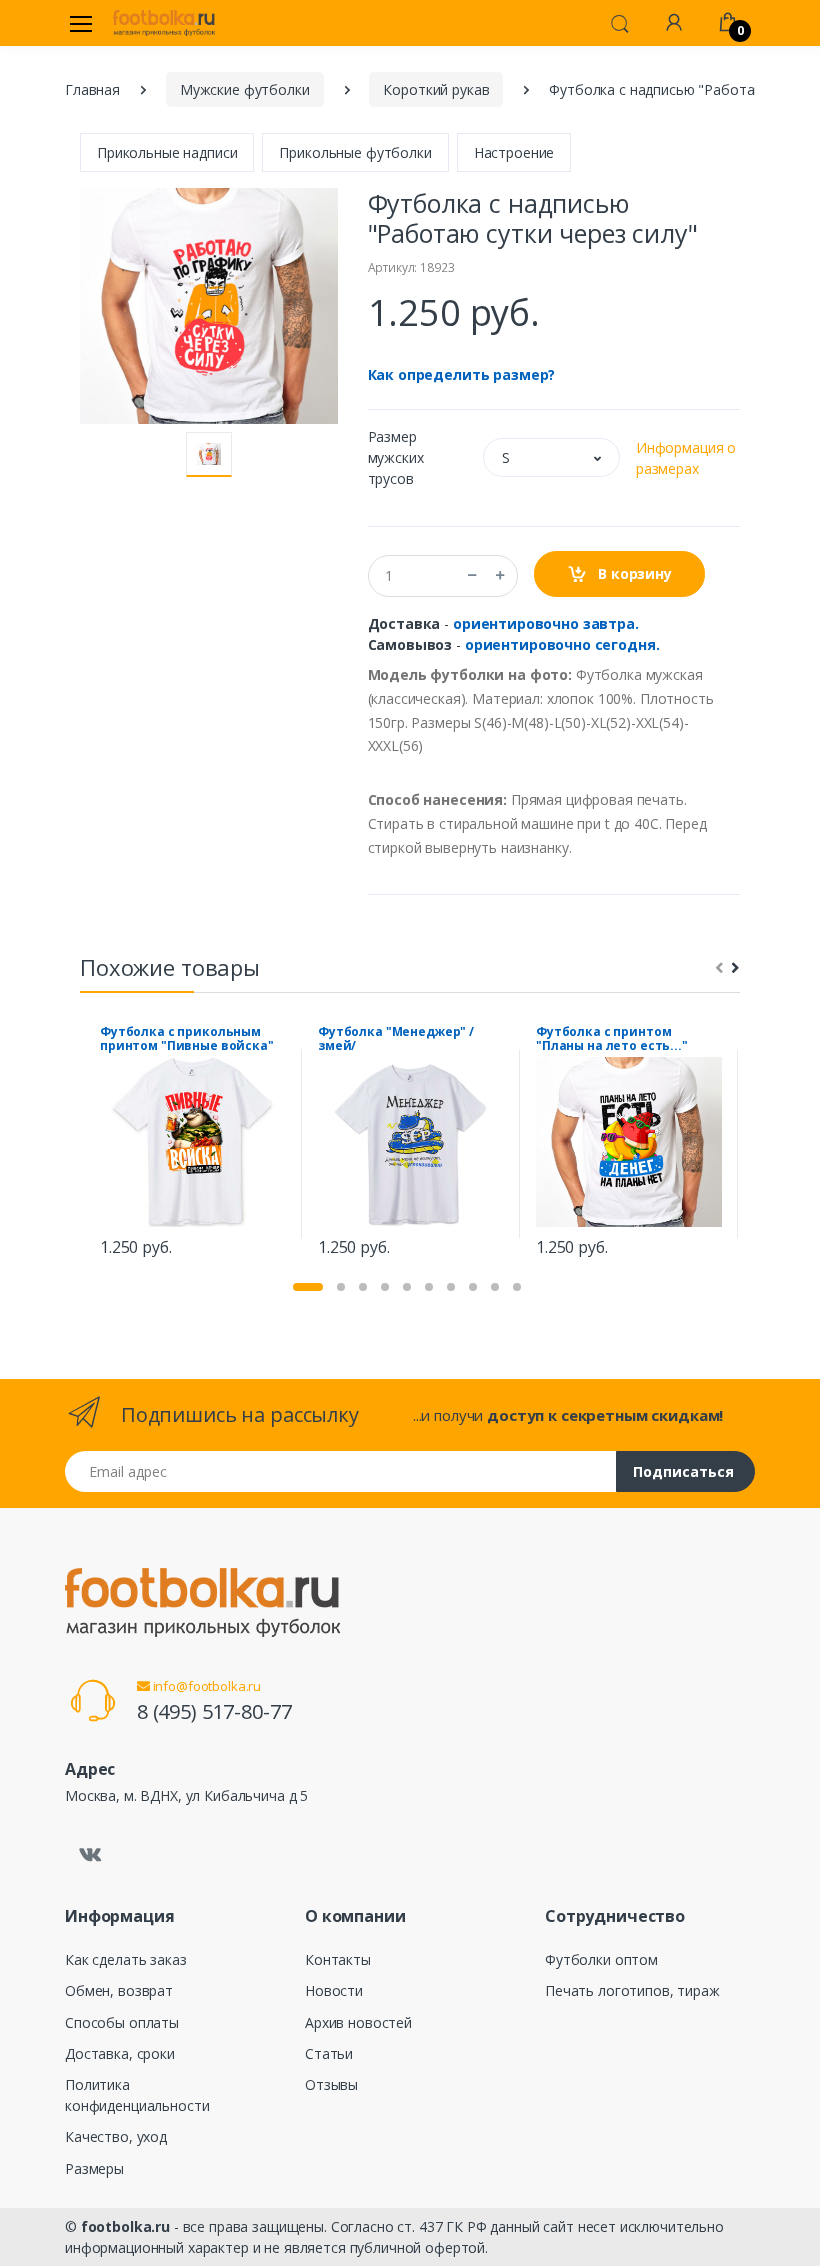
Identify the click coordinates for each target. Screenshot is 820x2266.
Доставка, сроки (120, 2053)
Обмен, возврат (119, 1990)
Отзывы (331, 2084)
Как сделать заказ (126, 1959)
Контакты (338, 1959)
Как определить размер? (462, 374)
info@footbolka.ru (205, 1686)
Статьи (329, 2053)
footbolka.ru (125, 2226)
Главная (92, 89)
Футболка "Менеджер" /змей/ (396, 1039)
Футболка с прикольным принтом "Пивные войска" (187, 1039)
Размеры (94, 2168)
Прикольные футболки (355, 152)
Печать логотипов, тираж (632, 1990)
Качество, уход (116, 2136)
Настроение (514, 152)
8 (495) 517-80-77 (214, 1711)
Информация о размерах (686, 458)
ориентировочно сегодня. (562, 644)
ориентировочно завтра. (546, 623)
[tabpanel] (193, 1144)
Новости (334, 1990)
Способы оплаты (122, 2022)
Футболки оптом (601, 1959)
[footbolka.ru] (164, 23)
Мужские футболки (245, 89)
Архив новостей (358, 2022)
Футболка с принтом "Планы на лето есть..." (612, 1039)
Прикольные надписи (167, 152)
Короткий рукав (436, 89)
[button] (620, 22)
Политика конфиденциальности (137, 2095)
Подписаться (683, 1471)
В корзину (633, 573)
